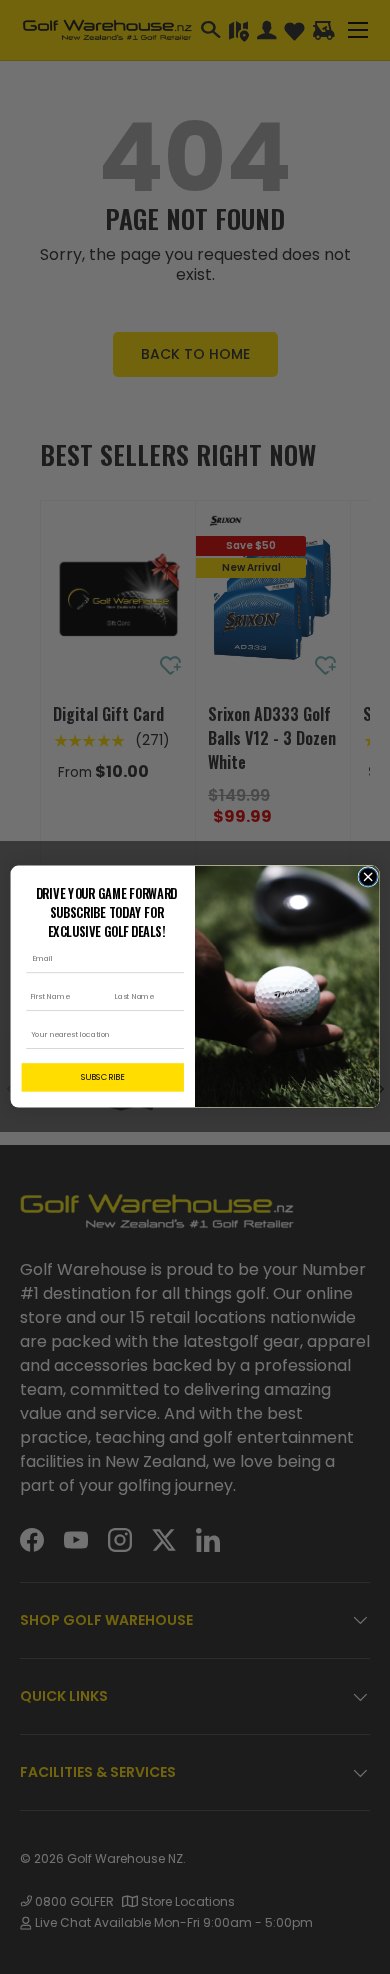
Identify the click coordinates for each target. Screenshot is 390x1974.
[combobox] (100, 1036)
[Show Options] (174, 1036)
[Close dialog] (368, 877)
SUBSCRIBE (103, 1078)
